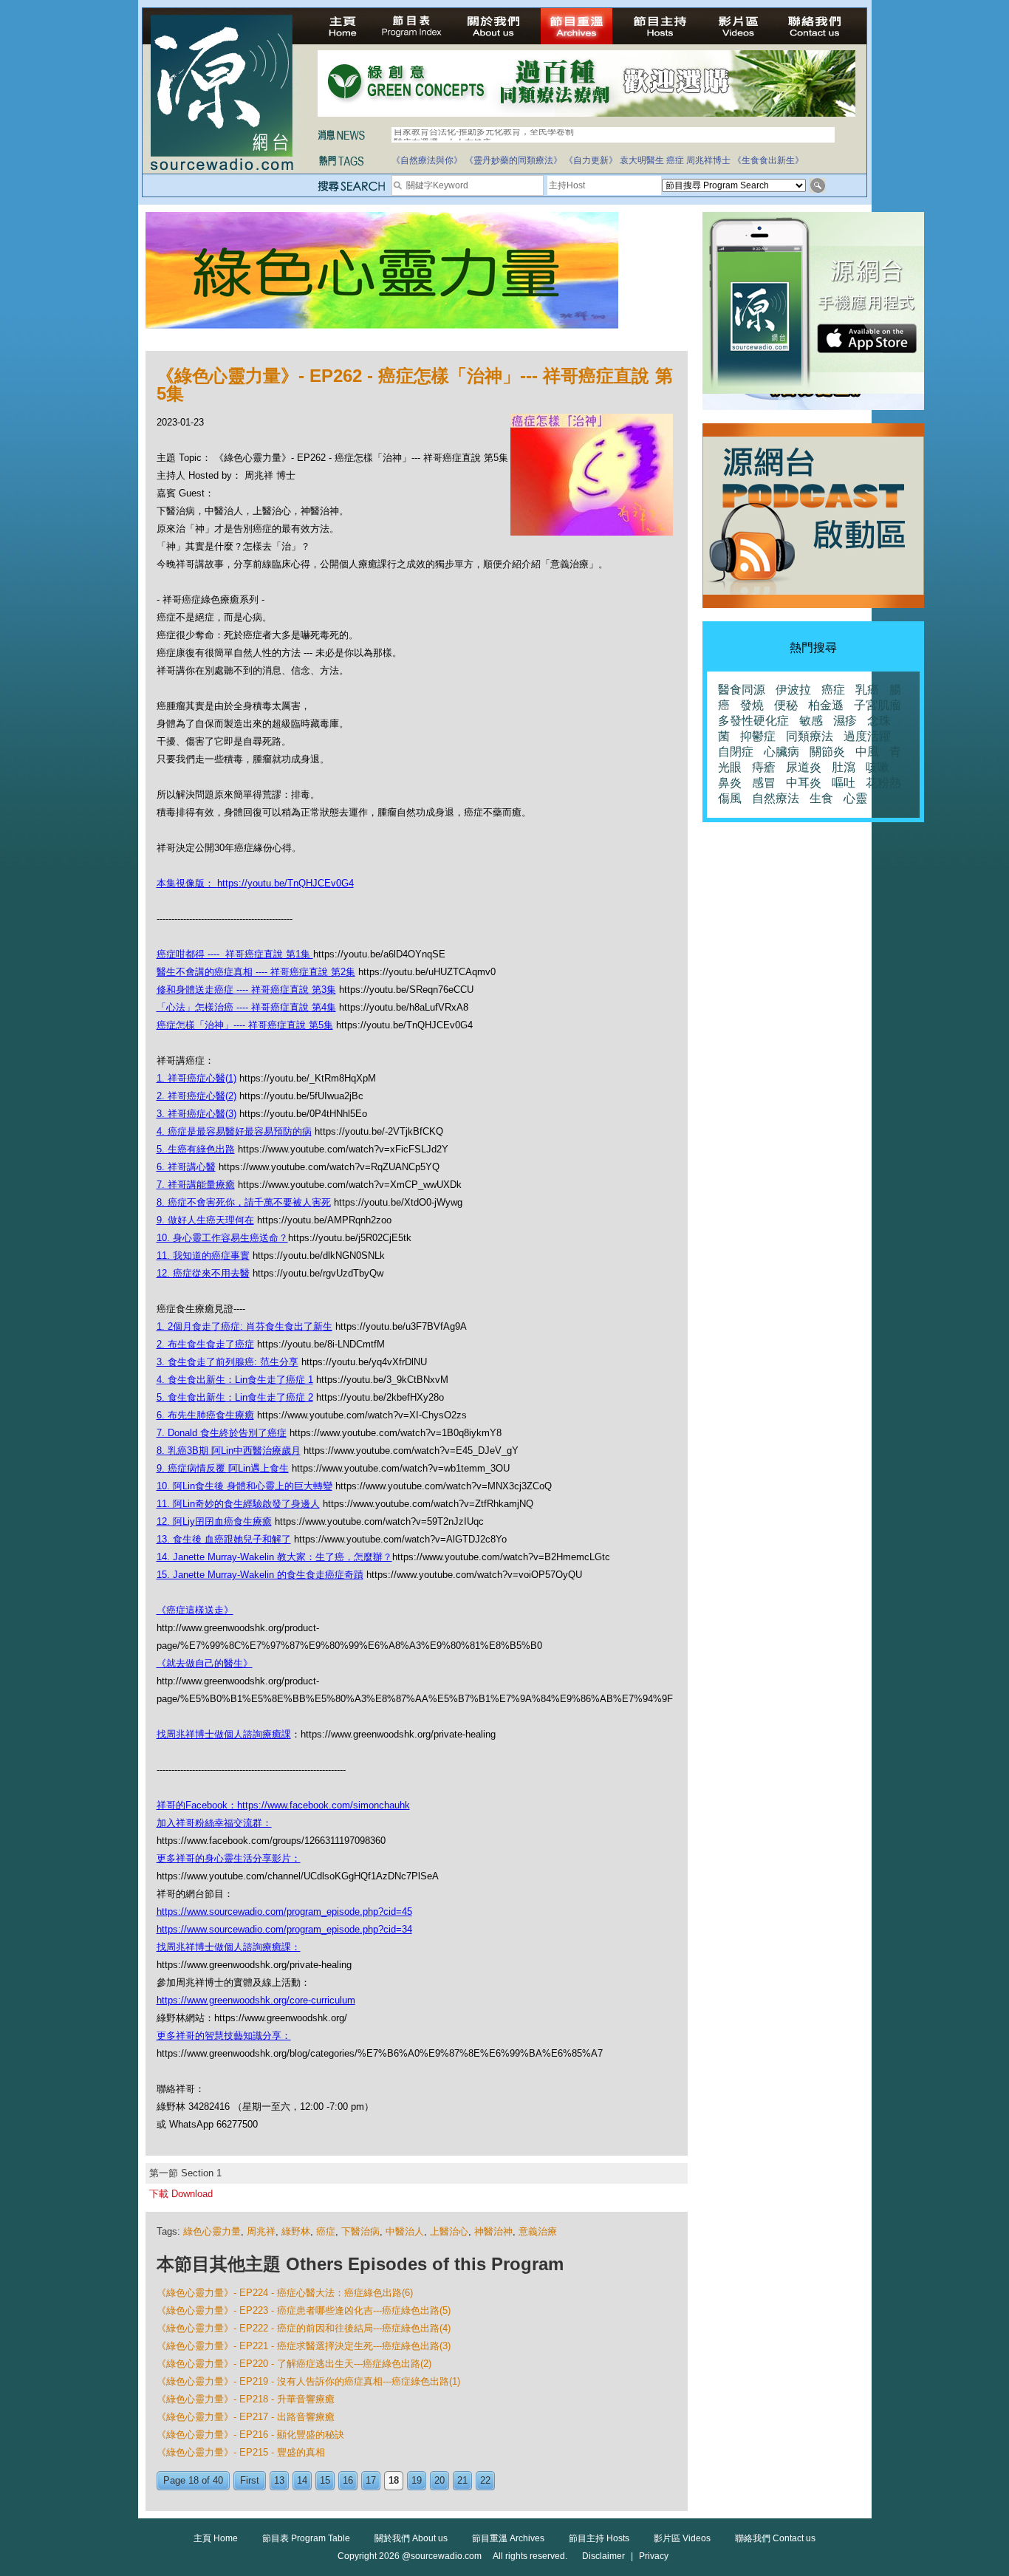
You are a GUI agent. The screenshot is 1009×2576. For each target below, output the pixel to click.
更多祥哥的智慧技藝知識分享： (224, 2036)
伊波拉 (793, 690)
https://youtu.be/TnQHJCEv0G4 (285, 883)
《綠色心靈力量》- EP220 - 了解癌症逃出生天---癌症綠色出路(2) (294, 2364)
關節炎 (827, 752)
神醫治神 (493, 2231)
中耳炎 (804, 783)
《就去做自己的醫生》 (205, 1663)
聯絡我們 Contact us (775, 2538)
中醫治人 (405, 2231)
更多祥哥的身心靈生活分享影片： (229, 1858)
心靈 (855, 798)
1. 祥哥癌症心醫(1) (196, 1078)
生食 (821, 798)
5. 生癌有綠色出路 (196, 1149)
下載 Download (181, 2194)
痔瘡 (764, 767)
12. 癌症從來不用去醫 (203, 1273)
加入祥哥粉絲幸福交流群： (214, 1823)
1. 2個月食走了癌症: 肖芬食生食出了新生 (244, 1326)
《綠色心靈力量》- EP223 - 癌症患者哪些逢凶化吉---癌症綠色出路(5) (304, 2310)
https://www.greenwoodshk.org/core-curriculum (256, 2000)
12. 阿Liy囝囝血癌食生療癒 (214, 1521)
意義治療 (538, 2231)
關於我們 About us (411, 2538)
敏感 (811, 721)
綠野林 (296, 2231)
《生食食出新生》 (768, 160)
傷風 (730, 798)
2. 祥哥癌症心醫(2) (196, 1096)
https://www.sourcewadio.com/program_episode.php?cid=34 (284, 1929)
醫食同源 (742, 690)
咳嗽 (878, 767)
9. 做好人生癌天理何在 (205, 1220)
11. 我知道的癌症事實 (203, 1255)
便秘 (786, 705)
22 (485, 2480)
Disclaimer (603, 2556)
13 (279, 2480)
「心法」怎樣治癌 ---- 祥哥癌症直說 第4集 (246, 1007)
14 (302, 2480)
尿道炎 (804, 767)
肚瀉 (844, 767)
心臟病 (781, 752)
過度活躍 (867, 736)
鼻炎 (730, 783)
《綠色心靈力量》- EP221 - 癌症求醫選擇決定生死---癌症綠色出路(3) (304, 2346)
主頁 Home (216, 2538)
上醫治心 (449, 2231)
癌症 (675, 160)
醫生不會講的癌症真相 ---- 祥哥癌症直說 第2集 (256, 972)
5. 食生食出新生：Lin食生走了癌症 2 (235, 1397)
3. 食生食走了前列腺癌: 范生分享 (228, 1362)
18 (394, 2480)
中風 (867, 752)
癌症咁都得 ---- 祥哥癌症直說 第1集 (235, 954)
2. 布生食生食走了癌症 (205, 1344)
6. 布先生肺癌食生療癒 (205, 1415)
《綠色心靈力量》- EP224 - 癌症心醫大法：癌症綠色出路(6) (285, 2293)
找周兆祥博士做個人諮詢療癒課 (224, 1734)
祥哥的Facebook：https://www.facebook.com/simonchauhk (283, 1805)
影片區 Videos (682, 2538)
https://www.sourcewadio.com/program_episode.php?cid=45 (284, 1911)
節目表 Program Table (306, 2538)
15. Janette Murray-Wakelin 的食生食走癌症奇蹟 (260, 1575)
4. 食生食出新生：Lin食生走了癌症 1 (235, 1380)
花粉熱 (883, 783)
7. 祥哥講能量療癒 (196, 1185)
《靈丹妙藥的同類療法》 (513, 160)
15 (325, 2480)
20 (439, 2480)
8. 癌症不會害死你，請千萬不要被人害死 (244, 1202)
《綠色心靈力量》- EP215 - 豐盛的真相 (241, 2452)
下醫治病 (360, 2231)
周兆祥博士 (708, 160)
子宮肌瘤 (878, 705)
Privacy (654, 2556)
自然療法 (776, 798)
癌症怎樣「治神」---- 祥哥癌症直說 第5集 (245, 1025)
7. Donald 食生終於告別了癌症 (222, 1433)
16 (348, 2480)
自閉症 (736, 752)
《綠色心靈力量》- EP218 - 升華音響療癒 (246, 2399)
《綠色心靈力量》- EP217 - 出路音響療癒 (246, 2417)
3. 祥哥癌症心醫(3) (196, 1114)
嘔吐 (844, 783)
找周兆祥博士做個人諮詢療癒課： (229, 1947)
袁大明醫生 (642, 160)
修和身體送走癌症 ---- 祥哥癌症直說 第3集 (246, 990)
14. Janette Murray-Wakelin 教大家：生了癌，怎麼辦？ (274, 1557)
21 (462, 2480)
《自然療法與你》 (427, 160)
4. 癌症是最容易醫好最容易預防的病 (234, 1131)
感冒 (764, 783)
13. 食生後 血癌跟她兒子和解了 (224, 1539)
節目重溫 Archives (508, 2538)
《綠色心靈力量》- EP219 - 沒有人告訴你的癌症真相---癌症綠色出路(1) (308, 2381)
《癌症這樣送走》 (195, 1610)
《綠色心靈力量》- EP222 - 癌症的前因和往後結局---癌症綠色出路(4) (304, 2328)
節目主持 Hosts (599, 2538)
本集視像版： (187, 883)
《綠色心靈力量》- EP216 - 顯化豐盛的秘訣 (250, 2435)
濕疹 (845, 721)
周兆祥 (261, 2231)
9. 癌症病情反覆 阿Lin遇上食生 (223, 1468)
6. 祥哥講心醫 (186, 1167)
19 (417, 2480)
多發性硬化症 (753, 721)
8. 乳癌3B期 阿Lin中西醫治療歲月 (229, 1451)
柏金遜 (826, 705)
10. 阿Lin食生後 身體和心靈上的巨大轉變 (244, 1486)
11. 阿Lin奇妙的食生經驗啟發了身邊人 (238, 1504)
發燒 (752, 705)
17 (371, 2480)
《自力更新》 (591, 160)
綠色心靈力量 (212, 2231)
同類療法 (810, 736)
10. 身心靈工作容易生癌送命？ (222, 1238)
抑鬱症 (758, 736)
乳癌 (867, 690)
